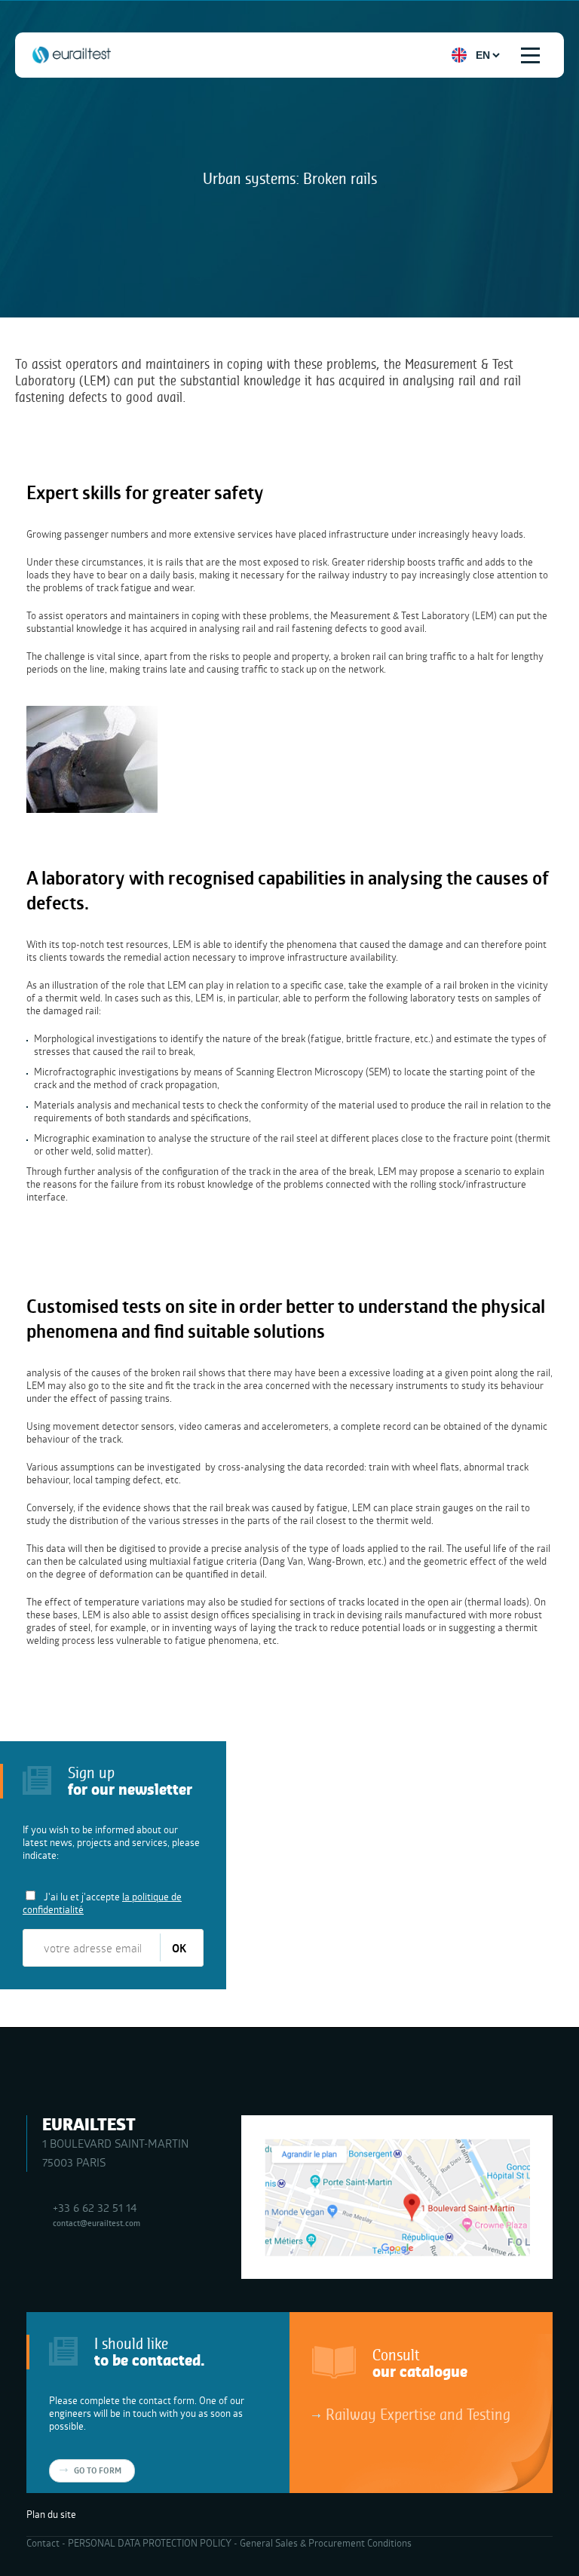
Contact (43, 2543)
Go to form (98, 2470)
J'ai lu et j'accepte (102, 1903)
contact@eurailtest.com (96, 2223)
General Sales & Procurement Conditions (326, 2543)
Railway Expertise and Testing (418, 2414)
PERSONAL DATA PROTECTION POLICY (150, 2543)
